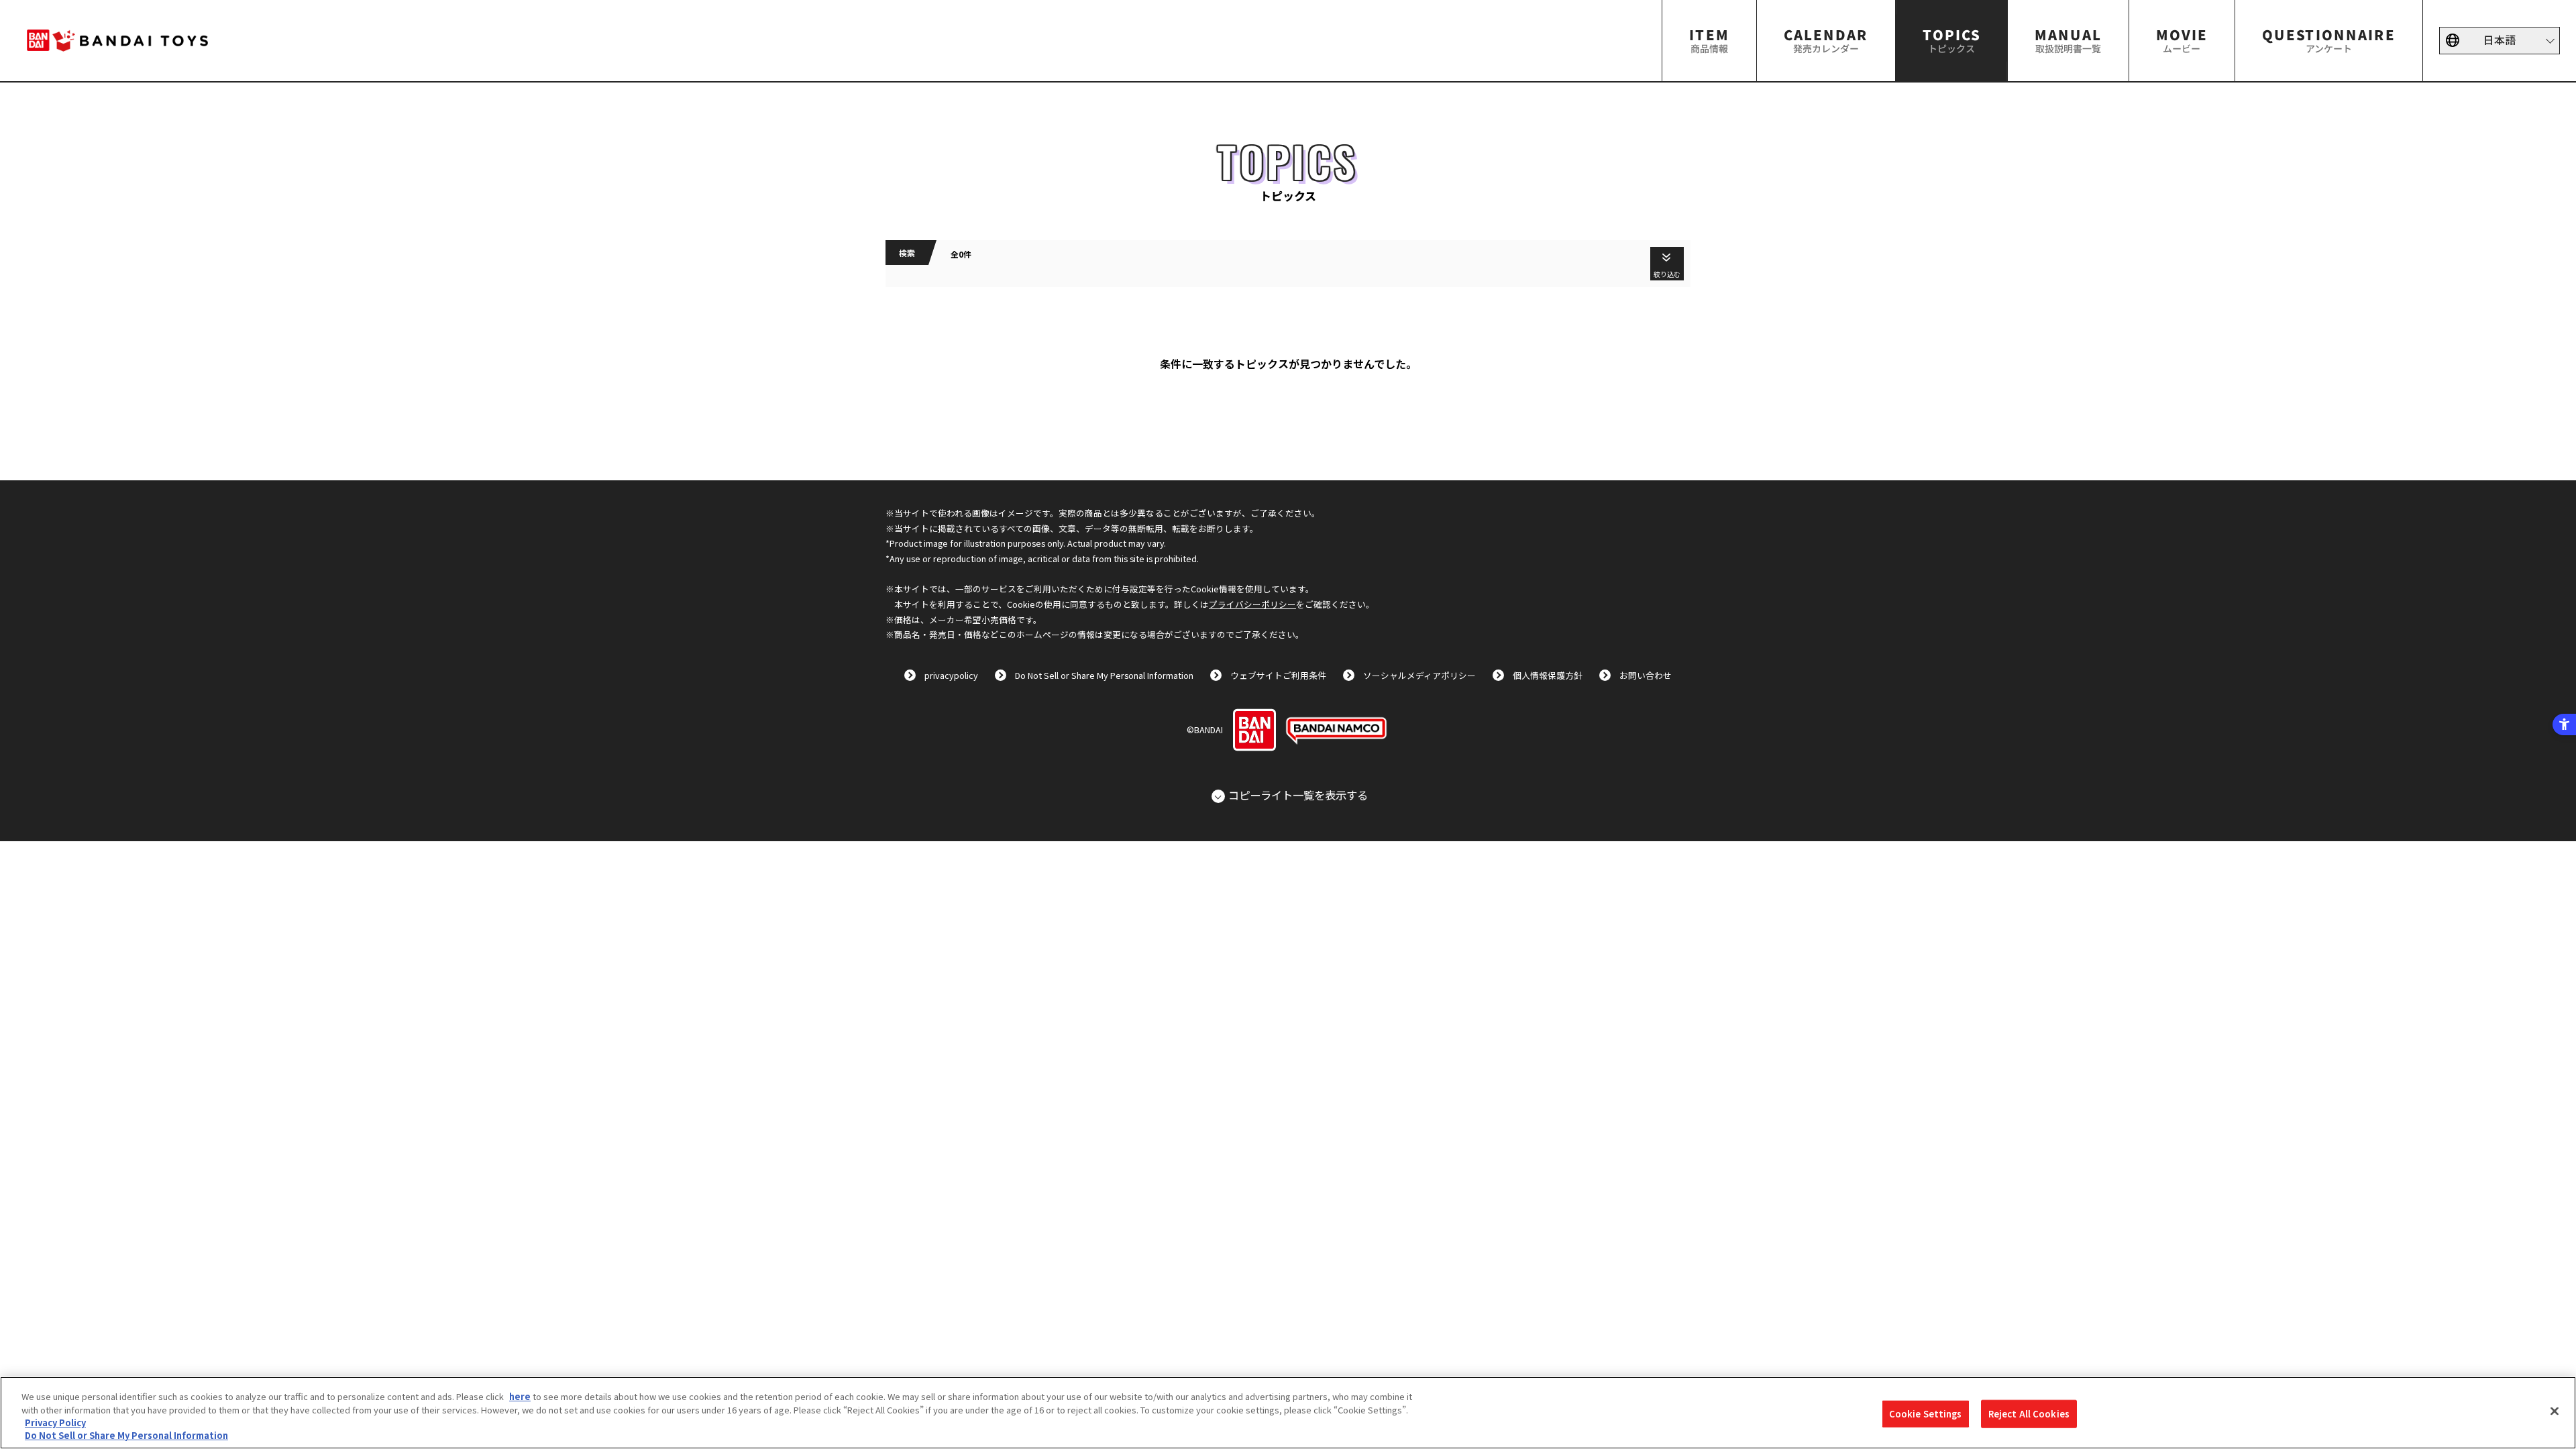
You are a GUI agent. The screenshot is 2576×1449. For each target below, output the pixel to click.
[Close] (2555, 1411)
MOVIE (2182, 40)
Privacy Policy (55, 1423)
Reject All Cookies (2029, 1414)
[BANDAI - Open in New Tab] (1254, 730)
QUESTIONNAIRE (2329, 40)
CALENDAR (1826, 40)
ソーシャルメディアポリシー (1419, 675)
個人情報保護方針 (1548, 675)
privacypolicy (951, 675)
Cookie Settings (1926, 1414)
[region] (1288, 1413)
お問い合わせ (1646, 675)
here (520, 1396)
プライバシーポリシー (1252, 604)
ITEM (1709, 40)
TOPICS (1951, 40)
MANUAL (2068, 40)
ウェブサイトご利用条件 (1278, 675)
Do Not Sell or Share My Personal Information (1104, 675)
